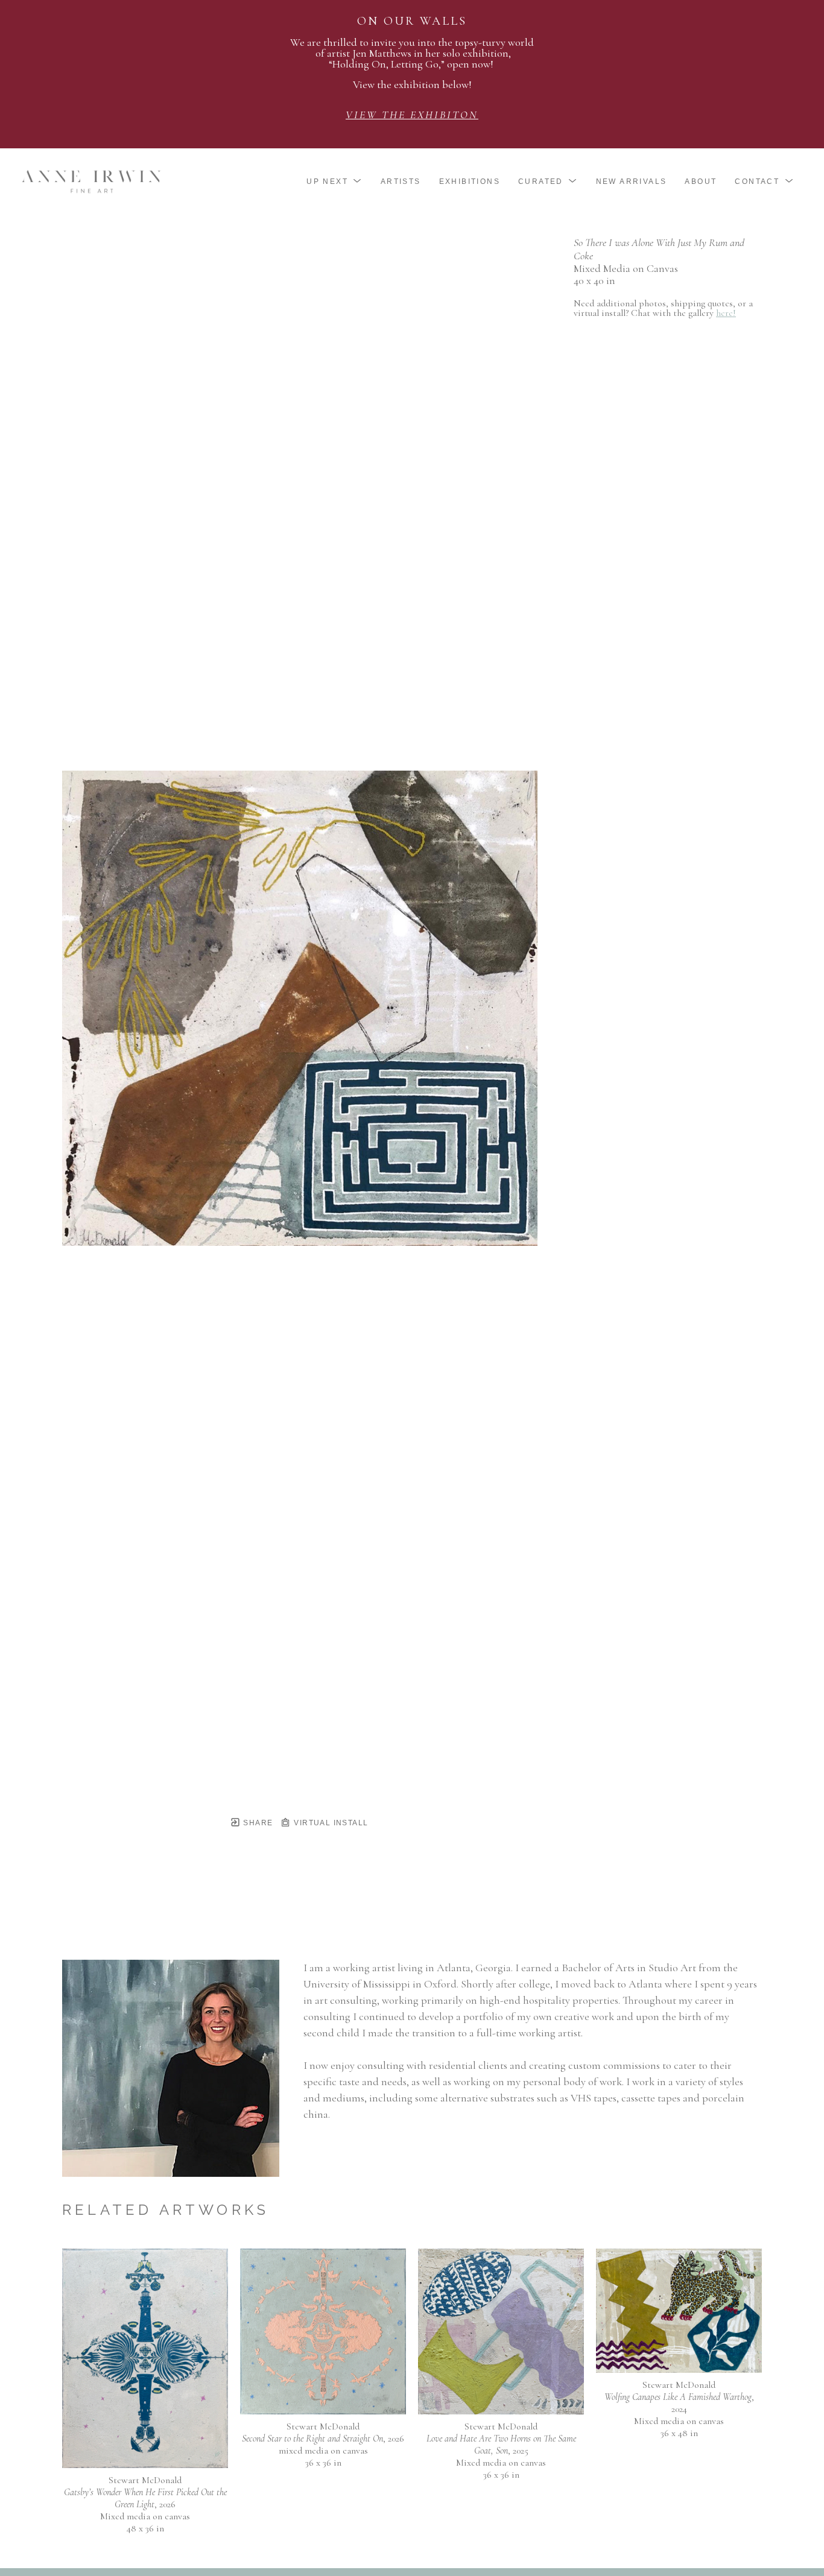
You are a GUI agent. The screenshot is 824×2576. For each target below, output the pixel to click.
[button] (334, 182)
